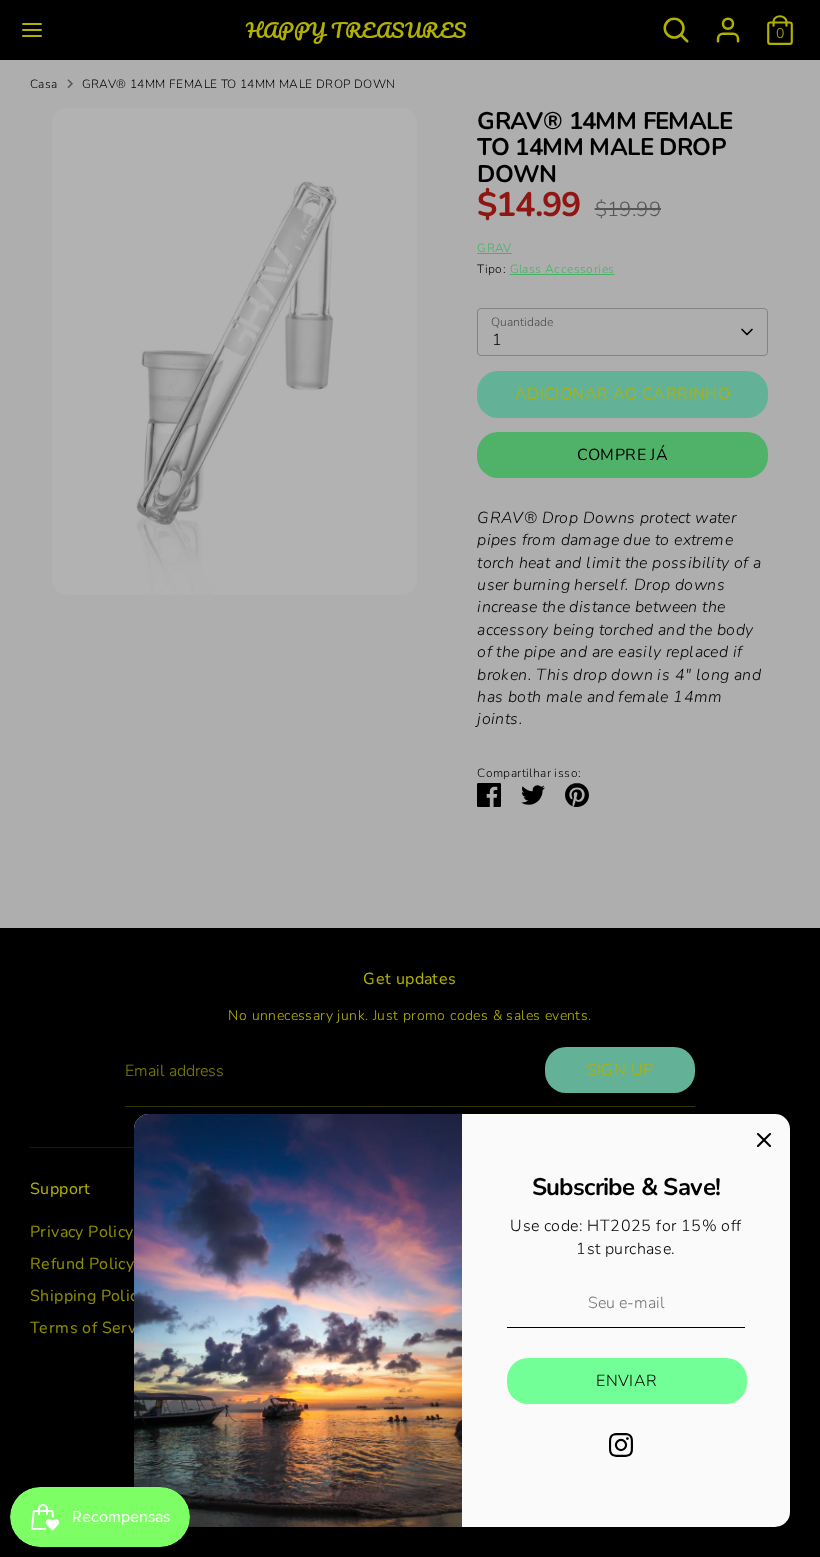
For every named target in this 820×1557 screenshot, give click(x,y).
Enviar (626, 1381)
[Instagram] (621, 1445)
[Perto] (764, 1140)
